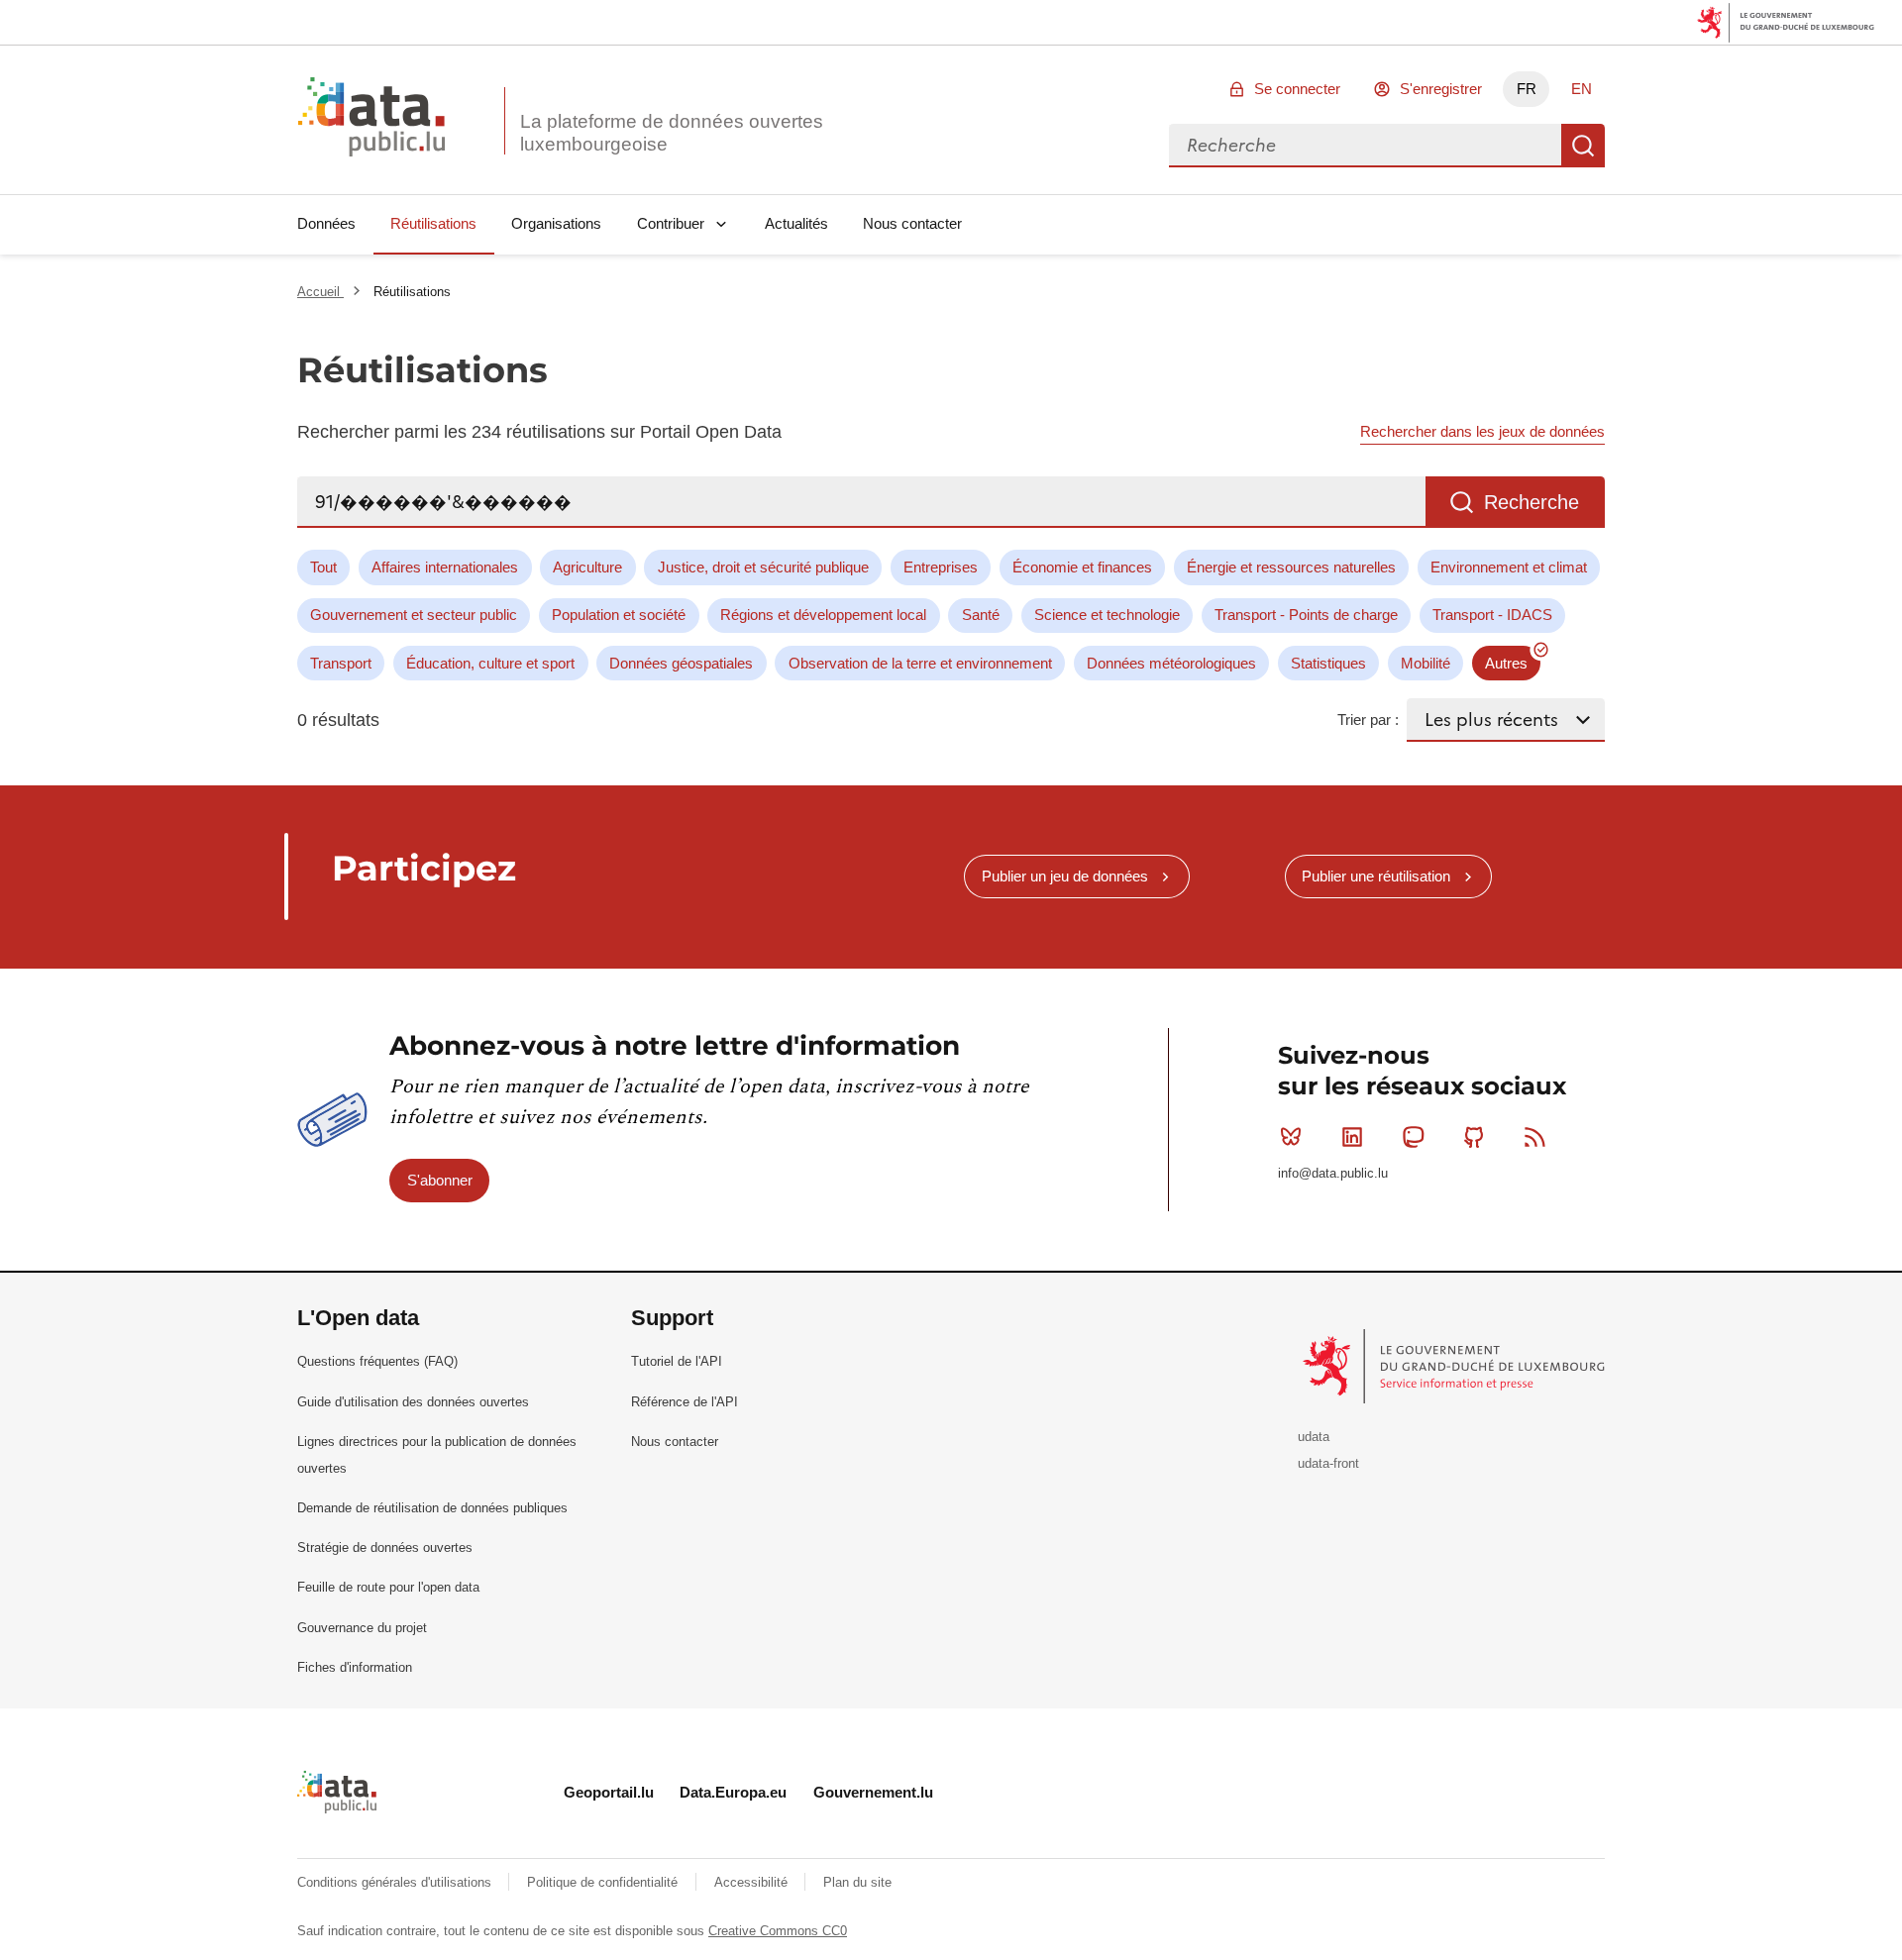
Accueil (320, 292)
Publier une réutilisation (1376, 876)
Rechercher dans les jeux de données (1482, 431)
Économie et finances (1082, 567)
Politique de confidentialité (604, 1882)
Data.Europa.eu (733, 1792)
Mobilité (1426, 663)
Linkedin (1352, 1137)
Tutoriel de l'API (677, 1361)
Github (1474, 1137)
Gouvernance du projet (362, 1628)
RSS (1535, 1137)
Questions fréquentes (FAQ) (377, 1361)
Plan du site (857, 1882)
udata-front (1328, 1463)
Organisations (556, 223)
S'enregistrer (1441, 89)
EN (1582, 89)
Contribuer (671, 223)
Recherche (1583, 146)
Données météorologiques (1171, 663)
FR (1527, 89)
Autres (1506, 663)
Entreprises (941, 567)
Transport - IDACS (1492, 615)
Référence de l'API (685, 1402)
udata (1314, 1437)
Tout (323, 567)
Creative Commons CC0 (778, 1931)
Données (326, 223)
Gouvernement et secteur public (414, 615)
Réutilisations (433, 223)
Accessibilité (753, 1882)
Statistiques (1328, 663)
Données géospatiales (681, 663)
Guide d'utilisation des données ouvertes (413, 1402)
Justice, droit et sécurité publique (763, 567)
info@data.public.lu (1333, 1173)
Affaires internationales (445, 567)
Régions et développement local (823, 615)
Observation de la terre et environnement (920, 663)
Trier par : (1368, 720)
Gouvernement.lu (873, 1792)
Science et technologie (1107, 615)
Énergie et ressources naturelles (1291, 567)
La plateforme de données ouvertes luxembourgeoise (672, 133)
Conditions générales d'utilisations (396, 1882)
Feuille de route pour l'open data (388, 1587)
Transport (341, 663)
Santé (981, 615)
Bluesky (1291, 1137)
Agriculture (587, 567)
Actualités (796, 223)
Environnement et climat (1509, 567)
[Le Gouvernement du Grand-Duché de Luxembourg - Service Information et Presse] (1456, 1365)
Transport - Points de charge (1306, 615)
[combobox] (1365, 146)
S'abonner (440, 1180)
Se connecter (1297, 89)
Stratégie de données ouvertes (385, 1547)
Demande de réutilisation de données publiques (432, 1508)
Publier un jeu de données (1065, 876)
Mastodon (1413, 1137)
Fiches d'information (355, 1667)
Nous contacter (912, 223)
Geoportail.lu (609, 1792)
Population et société (619, 615)
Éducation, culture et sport (490, 663)
